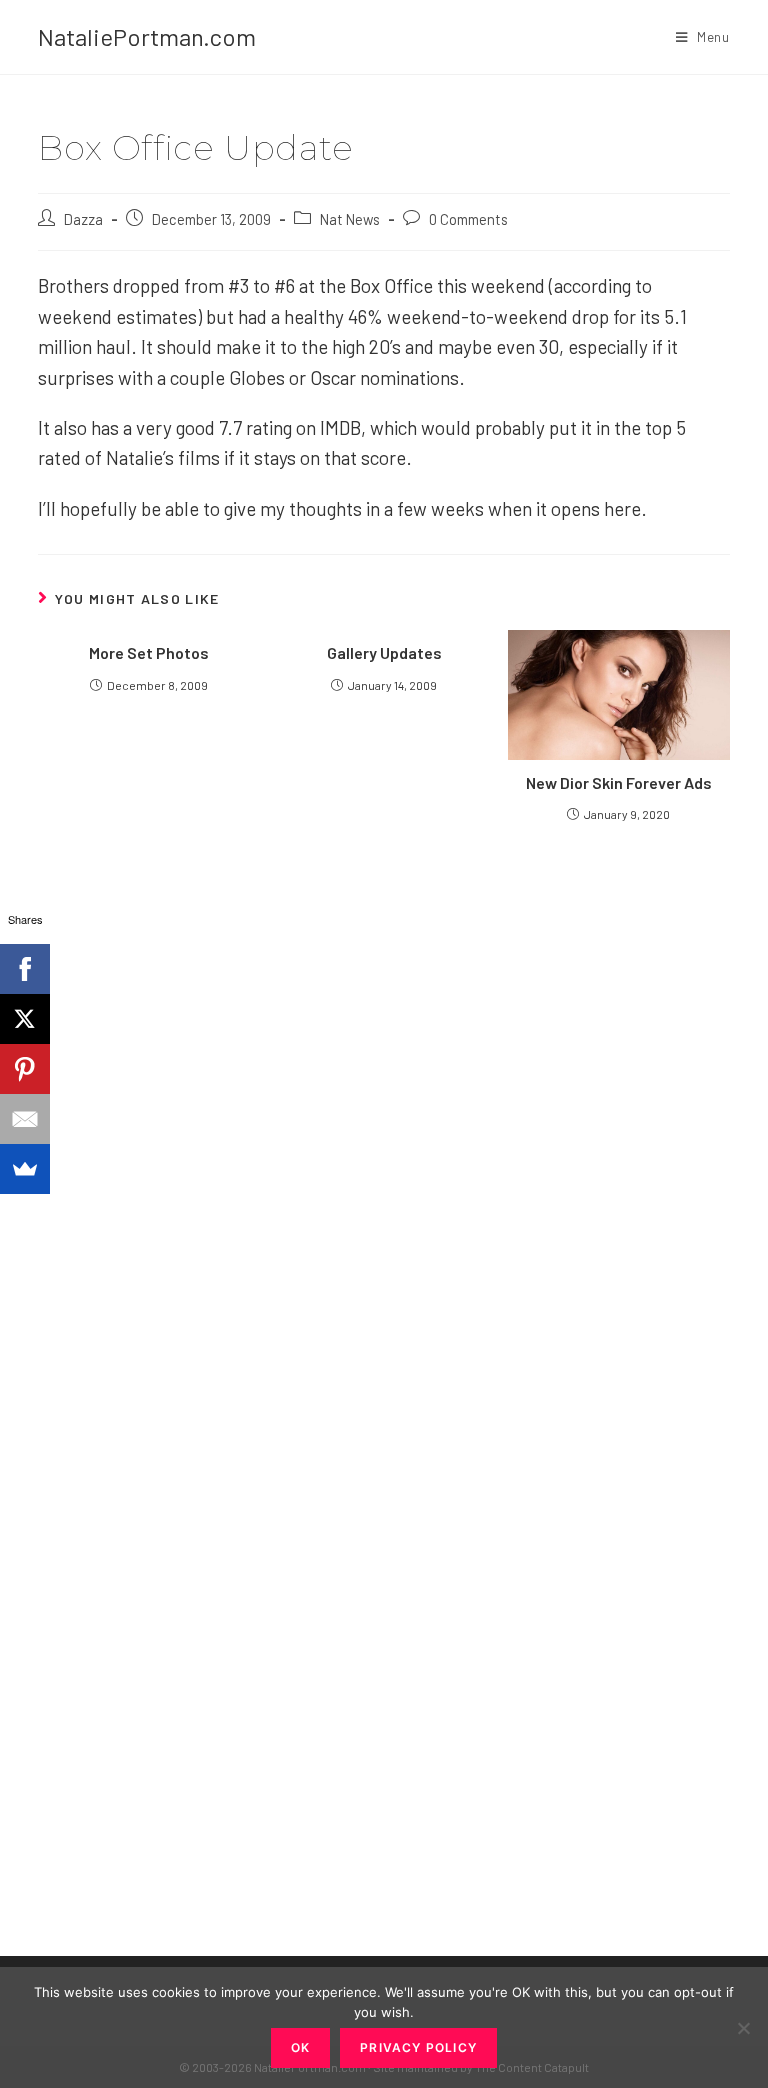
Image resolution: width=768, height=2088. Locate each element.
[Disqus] (383, 1578)
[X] (25, 1019)
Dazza (83, 219)
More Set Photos (149, 652)
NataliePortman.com (147, 36)
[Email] (25, 1119)
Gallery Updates (384, 652)
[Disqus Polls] (384, 1078)
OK (300, 2047)
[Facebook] (25, 969)
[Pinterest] (25, 1069)
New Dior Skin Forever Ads (619, 782)
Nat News (350, 219)
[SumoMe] (25, 1169)
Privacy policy (418, 2047)
